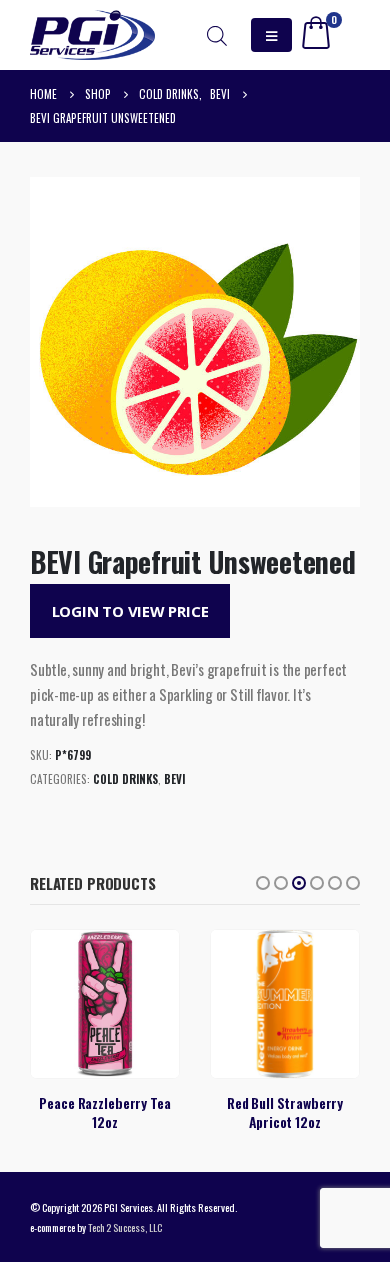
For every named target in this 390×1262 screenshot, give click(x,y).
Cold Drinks (125, 779)
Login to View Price (130, 611)
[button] (263, 883)
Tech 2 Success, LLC (125, 1227)
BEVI (174, 779)
